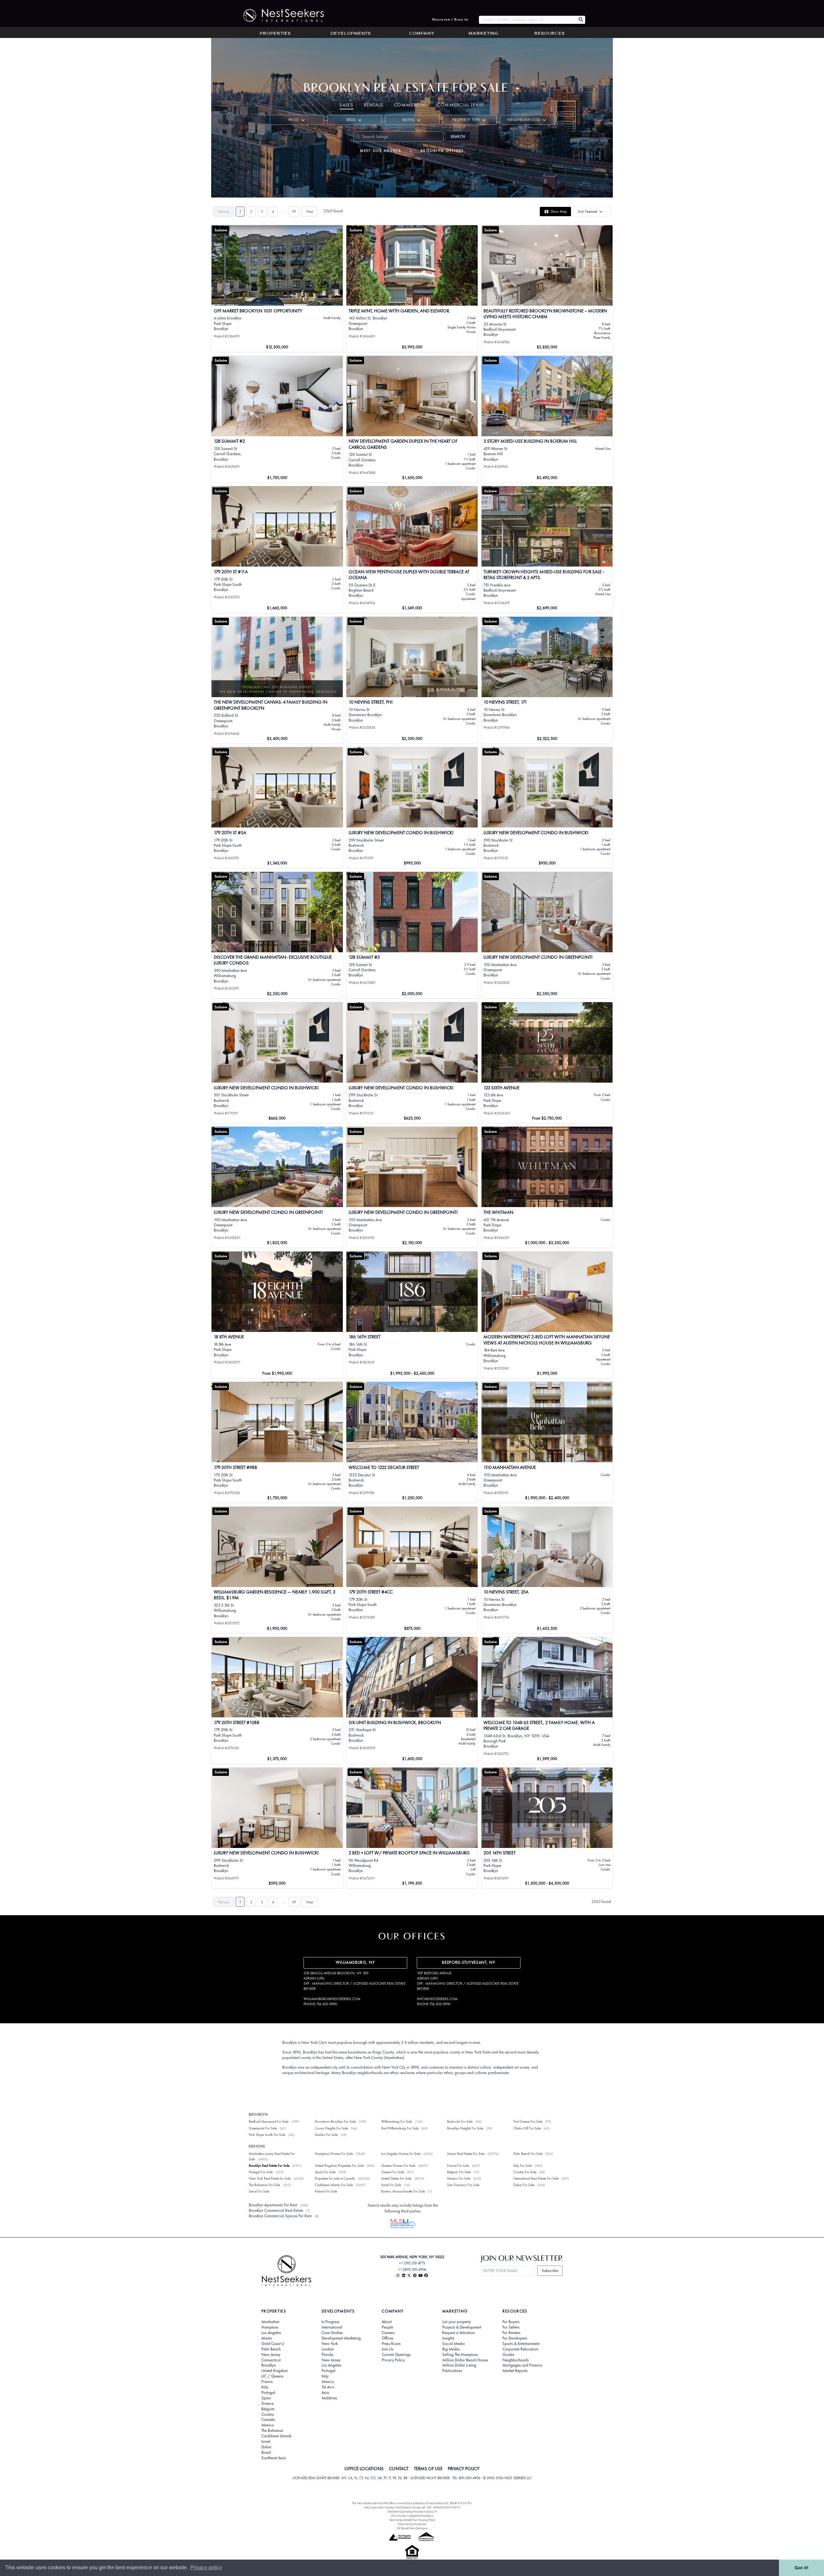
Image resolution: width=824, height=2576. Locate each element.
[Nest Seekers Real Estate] (279, 15)
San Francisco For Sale (463, 2185)
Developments (351, 34)
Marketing (483, 34)
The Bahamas (272, 2431)
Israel (266, 2442)
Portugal (268, 2393)
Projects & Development (462, 2327)
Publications (452, 2371)
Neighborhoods (516, 2360)
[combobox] (527, 20)
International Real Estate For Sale (536, 2178)
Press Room (391, 2344)
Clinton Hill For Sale (527, 2128)
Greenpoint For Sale (263, 2128)
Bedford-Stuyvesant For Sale (269, 2121)
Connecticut (271, 2360)
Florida (328, 2355)
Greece (267, 2404)
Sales (347, 105)
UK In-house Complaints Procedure (412, 2516)
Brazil (266, 2452)
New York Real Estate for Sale (270, 2178)
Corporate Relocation (520, 2349)
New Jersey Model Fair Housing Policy (412, 2520)
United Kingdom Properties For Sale (339, 2165)
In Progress (331, 2322)
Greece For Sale (393, 2172)
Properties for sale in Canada (335, 2178)
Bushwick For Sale (460, 2121)
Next (309, 211)
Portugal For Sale (261, 2172)
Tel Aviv (328, 2387)
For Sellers (511, 2327)
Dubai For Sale (524, 2185)
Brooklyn (269, 2365)
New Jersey (271, 2355)
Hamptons (270, 2327)
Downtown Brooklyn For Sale (335, 2121)
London (328, 2349)
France (267, 2382)
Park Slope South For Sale (267, 2135)
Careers (388, 2333)
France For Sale (458, 2165)
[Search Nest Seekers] (581, 20)
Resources (549, 34)
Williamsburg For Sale (397, 2121)
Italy (265, 2387)
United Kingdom (275, 2371)
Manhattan (270, 2322)
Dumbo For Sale (326, 2135)
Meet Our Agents (381, 151)
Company (422, 34)
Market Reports (515, 2371)
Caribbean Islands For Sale (334, 2185)
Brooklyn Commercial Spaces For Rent (280, 2216)
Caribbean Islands (276, 2436)
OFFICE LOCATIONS (364, 2469)
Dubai (266, 2447)
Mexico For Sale (459, 2178)
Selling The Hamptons (460, 2355)
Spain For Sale (325, 2172)
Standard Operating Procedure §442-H (412, 2511)
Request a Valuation (459, 2333)
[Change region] (518, 89)
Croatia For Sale (525, 2172)
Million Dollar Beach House (465, 2360)
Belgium (268, 2409)
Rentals (374, 105)
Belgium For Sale (459, 2172)
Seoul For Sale (259, 2191)
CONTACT (399, 2469)
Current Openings (396, 2355)
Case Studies (332, 2333)
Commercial (410, 105)
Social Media (454, 2344)
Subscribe (550, 2271)
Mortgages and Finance (522, 2365)
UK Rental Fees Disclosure (412, 2528)
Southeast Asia (274, 2458)
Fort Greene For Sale (528, 2121)
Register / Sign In (450, 20)
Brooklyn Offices (442, 151)
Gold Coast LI (273, 2344)
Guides (508, 2355)
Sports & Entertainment (521, 2344)
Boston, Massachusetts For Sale (403, 2191)
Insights (448, 2338)
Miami (267, 2338)
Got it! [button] (802, 2568)
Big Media (451, 2349)
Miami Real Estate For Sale (466, 2154)
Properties (275, 34)
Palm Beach (271, 2349)
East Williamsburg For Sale (400, 2128)
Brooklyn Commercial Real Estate (276, 2210)
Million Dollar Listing (459, 2365)
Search (458, 136)
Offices (388, 2338)
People (387, 2327)
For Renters (511, 2333)
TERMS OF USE (428, 2469)
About (387, 2322)
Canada (268, 2420)
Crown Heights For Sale (331, 2128)
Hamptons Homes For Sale (334, 2154)
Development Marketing (341, 2338)
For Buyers (511, 2322)
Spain (266, 2398)
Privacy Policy (393, 2360)
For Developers (515, 2338)
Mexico (268, 2425)
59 (294, 211)
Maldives (329, 2398)
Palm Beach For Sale (528, 2154)
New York (330, 2344)
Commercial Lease (461, 105)
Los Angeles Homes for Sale (401, 2154)
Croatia (268, 2414)
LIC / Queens (272, 2376)
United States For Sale (396, 2178)
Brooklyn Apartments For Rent (273, 2205)
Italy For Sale (523, 2165)
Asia (325, 2393)
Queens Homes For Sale (398, 2165)
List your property (457, 2322)
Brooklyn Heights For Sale (465, 2128)
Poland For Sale (326, 2191)
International (332, 2327)
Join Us (388, 2349)
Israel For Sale (391, 2185)
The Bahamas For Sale (264, 2185)
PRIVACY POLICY (464, 2469)
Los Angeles (271, 2333)
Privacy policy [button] (206, 2567)
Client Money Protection (412, 2524)
